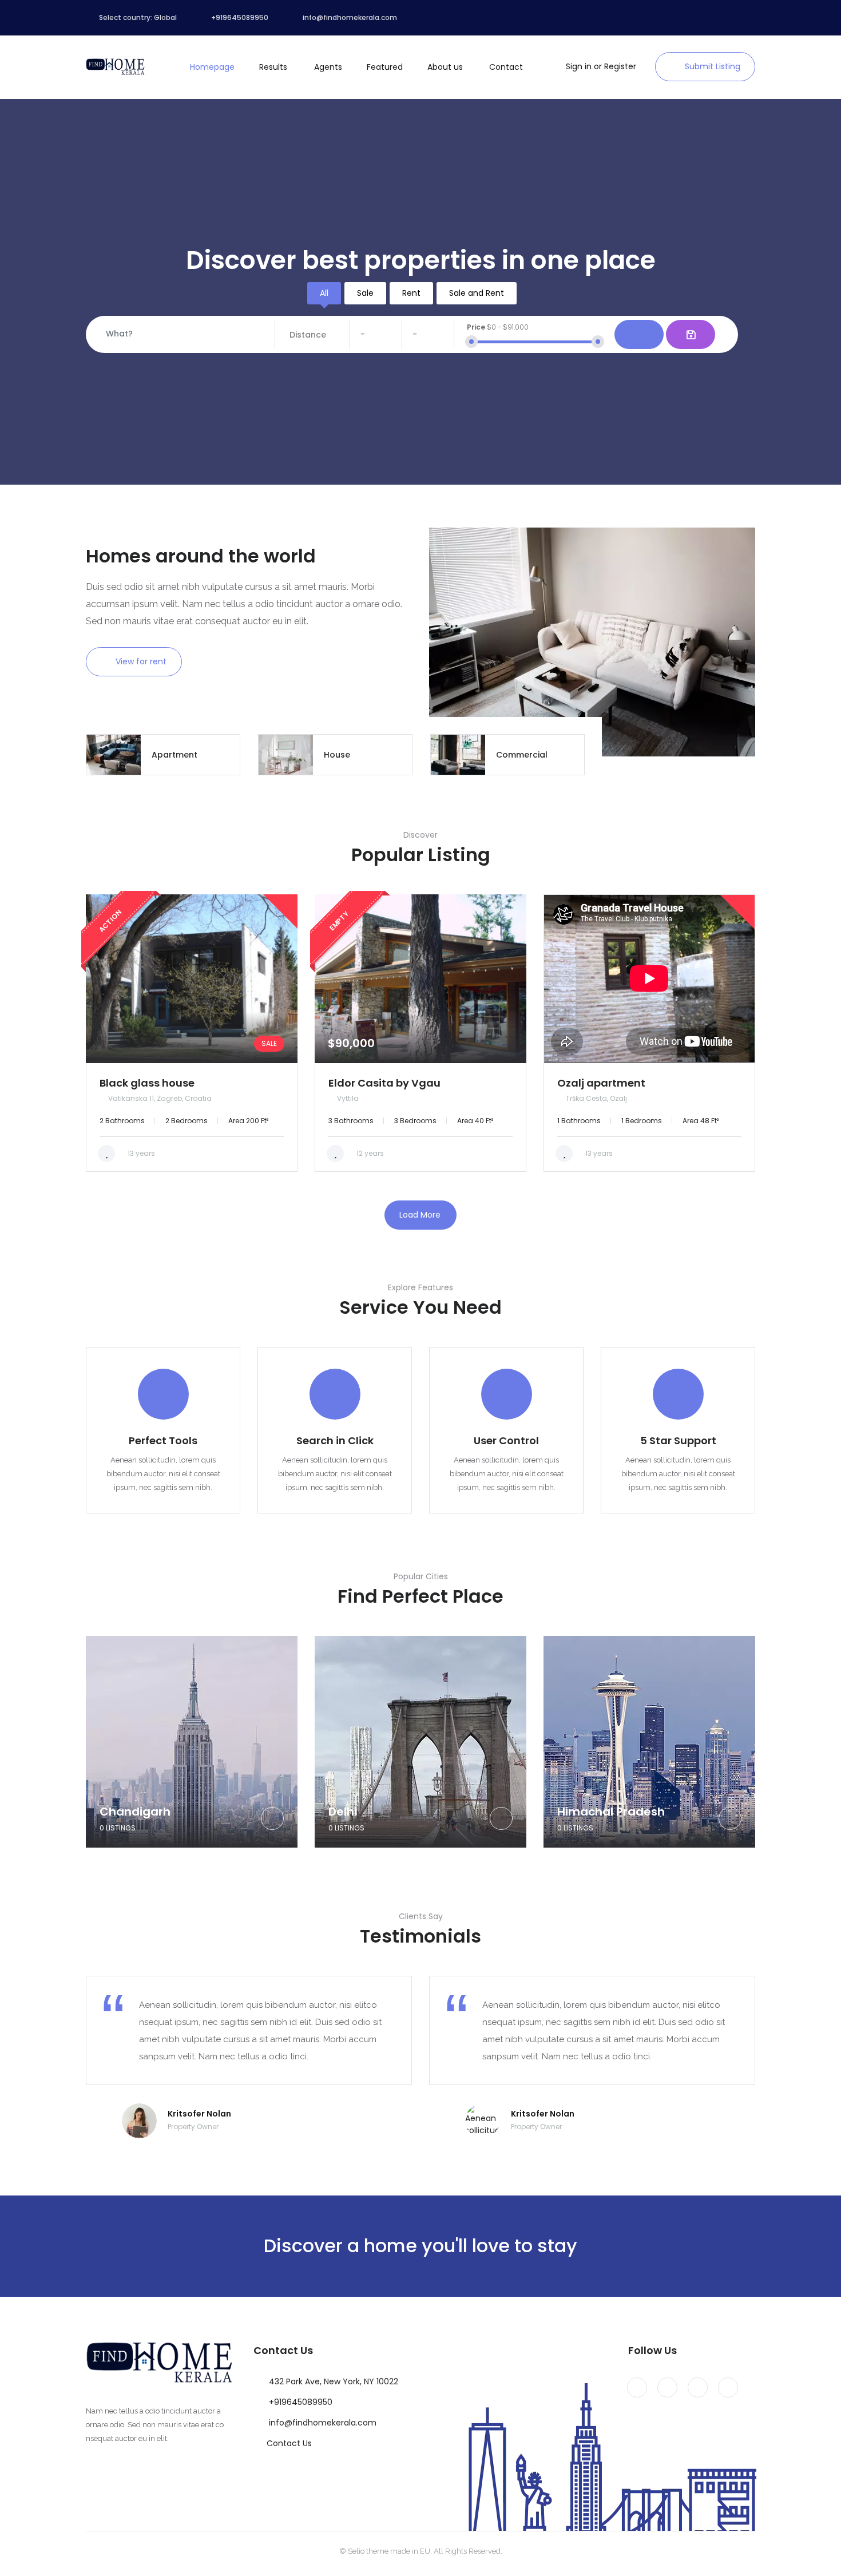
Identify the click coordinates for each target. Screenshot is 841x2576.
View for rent (141, 661)
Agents (328, 67)
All (324, 293)
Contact (506, 67)
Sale (365, 293)
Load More (420, 1215)
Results (273, 67)
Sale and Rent (477, 293)
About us (445, 67)
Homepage (212, 67)
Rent (411, 293)
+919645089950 (301, 2402)
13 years (140, 1153)
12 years (369, 1153)
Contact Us (289, 2443)
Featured (385, 67)
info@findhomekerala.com (323, 2423)
